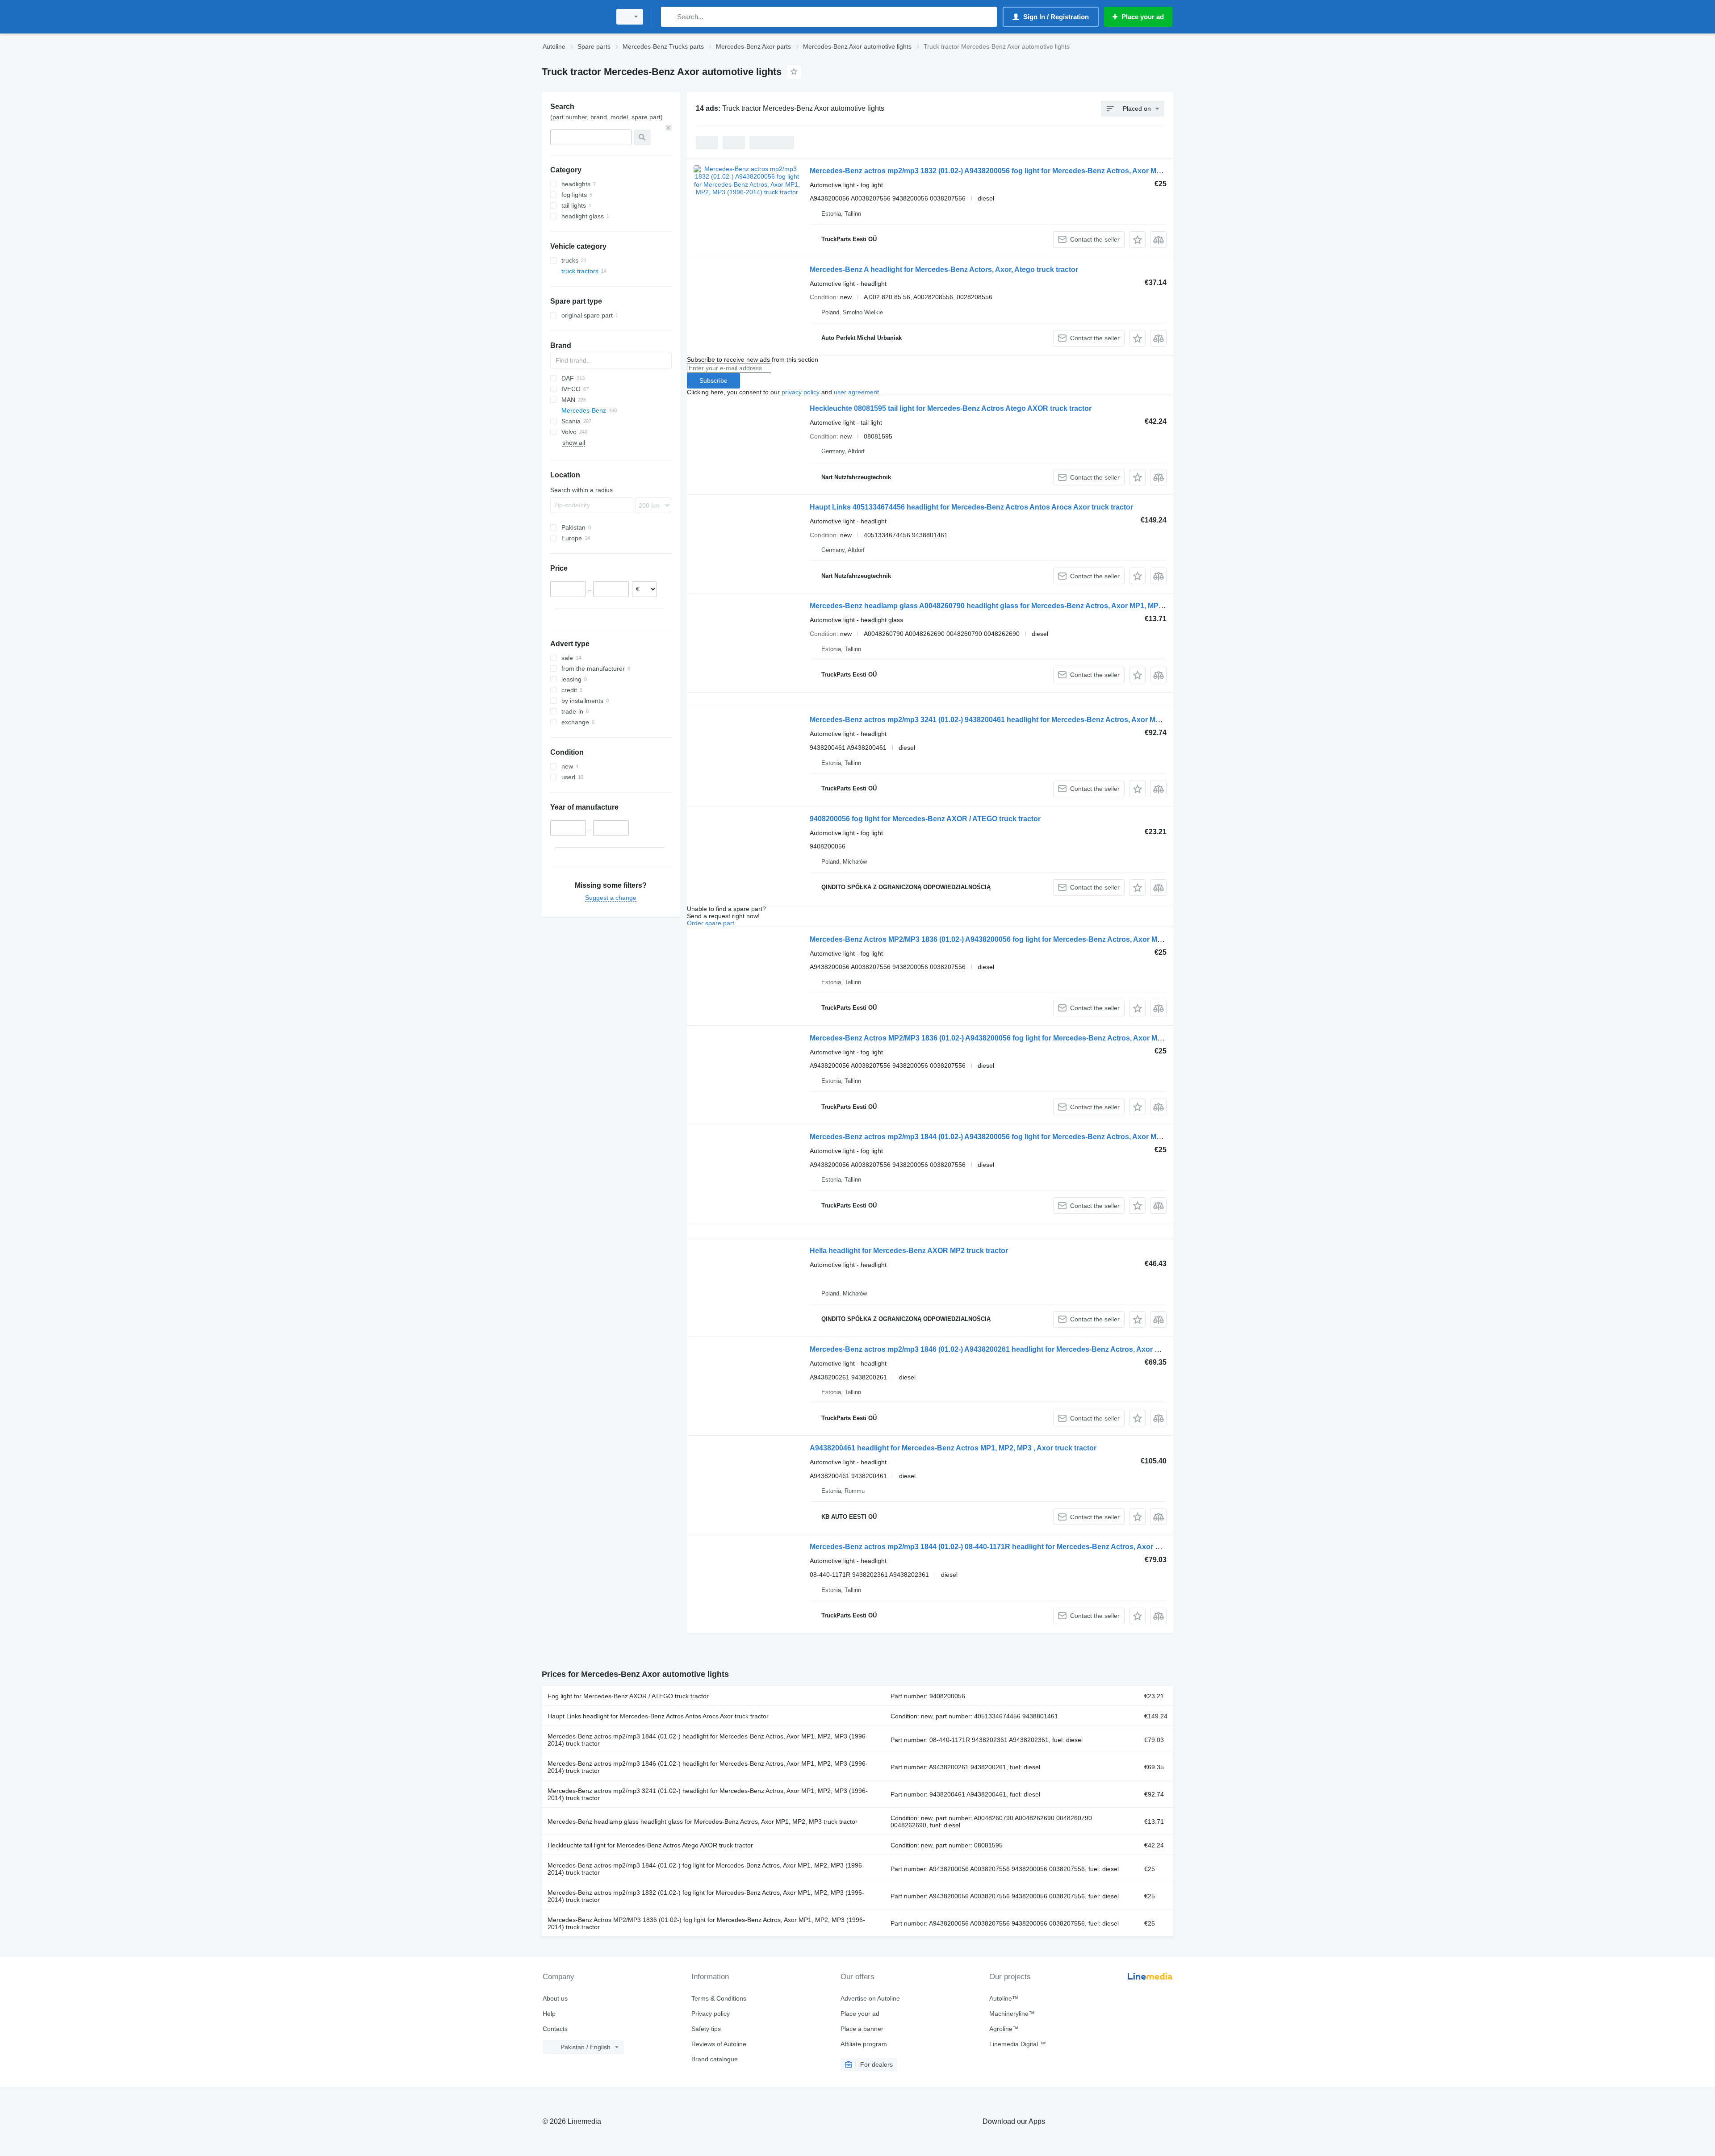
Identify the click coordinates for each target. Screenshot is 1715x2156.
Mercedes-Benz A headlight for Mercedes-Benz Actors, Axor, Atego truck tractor (944, 269)
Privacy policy (711, 2014)
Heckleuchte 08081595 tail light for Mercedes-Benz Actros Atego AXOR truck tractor (951, 408)
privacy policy (801, 392)
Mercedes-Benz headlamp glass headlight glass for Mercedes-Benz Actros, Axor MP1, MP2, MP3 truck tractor (703, 1822)
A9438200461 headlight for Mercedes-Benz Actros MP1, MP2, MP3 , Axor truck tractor (953, 1448)
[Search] (670, 17)
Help (549, 2014)
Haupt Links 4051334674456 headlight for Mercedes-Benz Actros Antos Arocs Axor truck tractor (971, 507)
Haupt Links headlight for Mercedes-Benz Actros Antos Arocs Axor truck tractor (658, 1716)
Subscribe (713, 380)
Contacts (555, 2029)
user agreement (856, 392)
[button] (1137, 240)
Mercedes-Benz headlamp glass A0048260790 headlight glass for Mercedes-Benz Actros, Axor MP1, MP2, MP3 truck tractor (1017, 606)
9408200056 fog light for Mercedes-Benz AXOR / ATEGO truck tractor (925, 819)
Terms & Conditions (719, 1998)
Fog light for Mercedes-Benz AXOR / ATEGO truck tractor (628, 1696)
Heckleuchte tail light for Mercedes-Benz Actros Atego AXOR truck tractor (650, 1845)
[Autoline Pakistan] (574, 17)
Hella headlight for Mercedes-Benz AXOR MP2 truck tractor (909, 1251)
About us (555, 1998)
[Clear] (669, 128)
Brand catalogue (715, 2059)
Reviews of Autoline (719, 2044)
